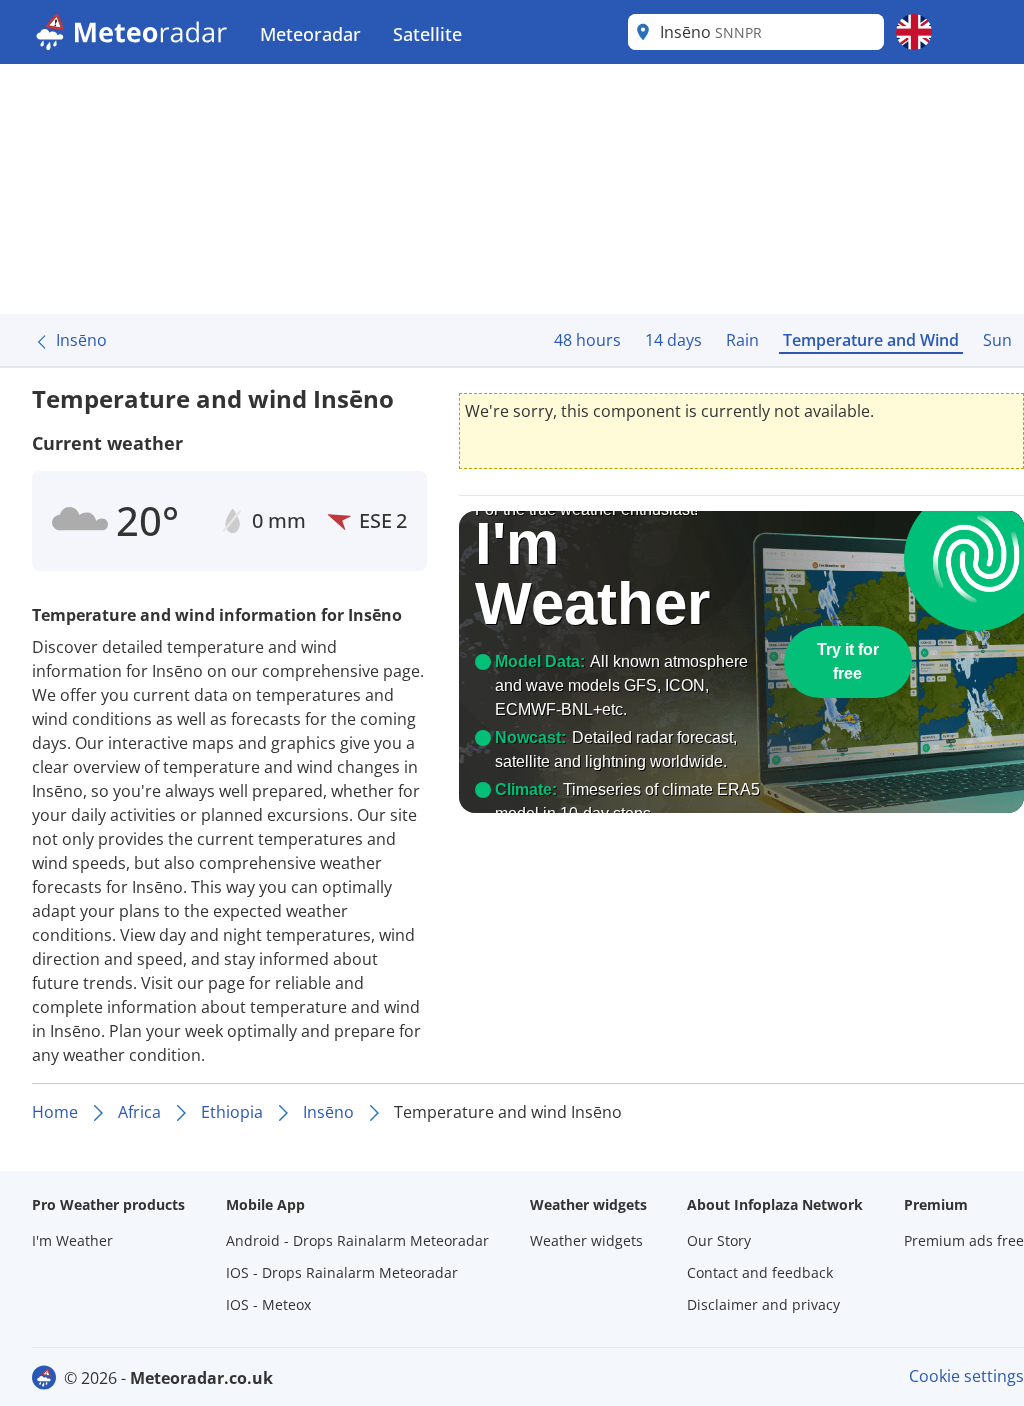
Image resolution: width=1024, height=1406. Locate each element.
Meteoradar (310, 34)
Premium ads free (964, 1240)
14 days (673, 340)
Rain (742, 340)
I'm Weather (72, 1240)
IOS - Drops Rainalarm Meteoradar (342, 1272)
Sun (997, 340)
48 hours (587, 340)
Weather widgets (586, 1240)
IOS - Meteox (268, 1304)
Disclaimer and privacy (763, 1304)
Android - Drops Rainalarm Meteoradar (357, 1240)
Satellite (427, 34)
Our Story (719, 1240)
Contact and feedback (760, 1272)
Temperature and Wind (871, 340)
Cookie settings (966, 1376)
